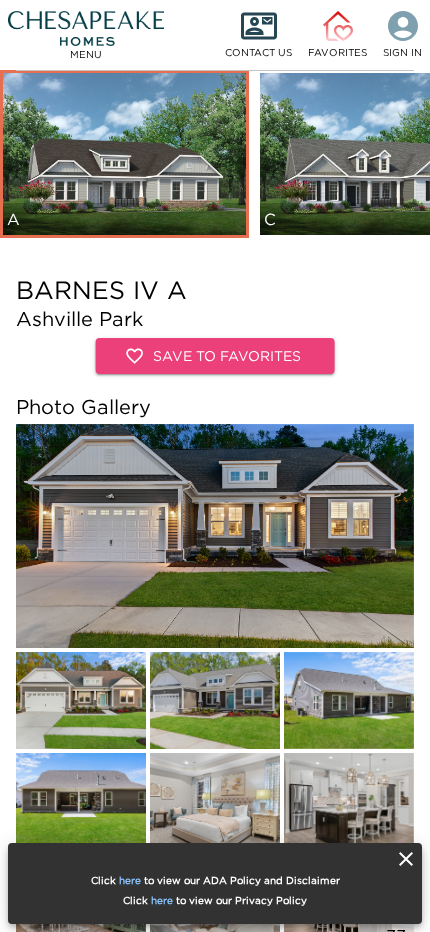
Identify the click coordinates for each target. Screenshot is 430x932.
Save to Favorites (227, 355)
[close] (406, 859)
